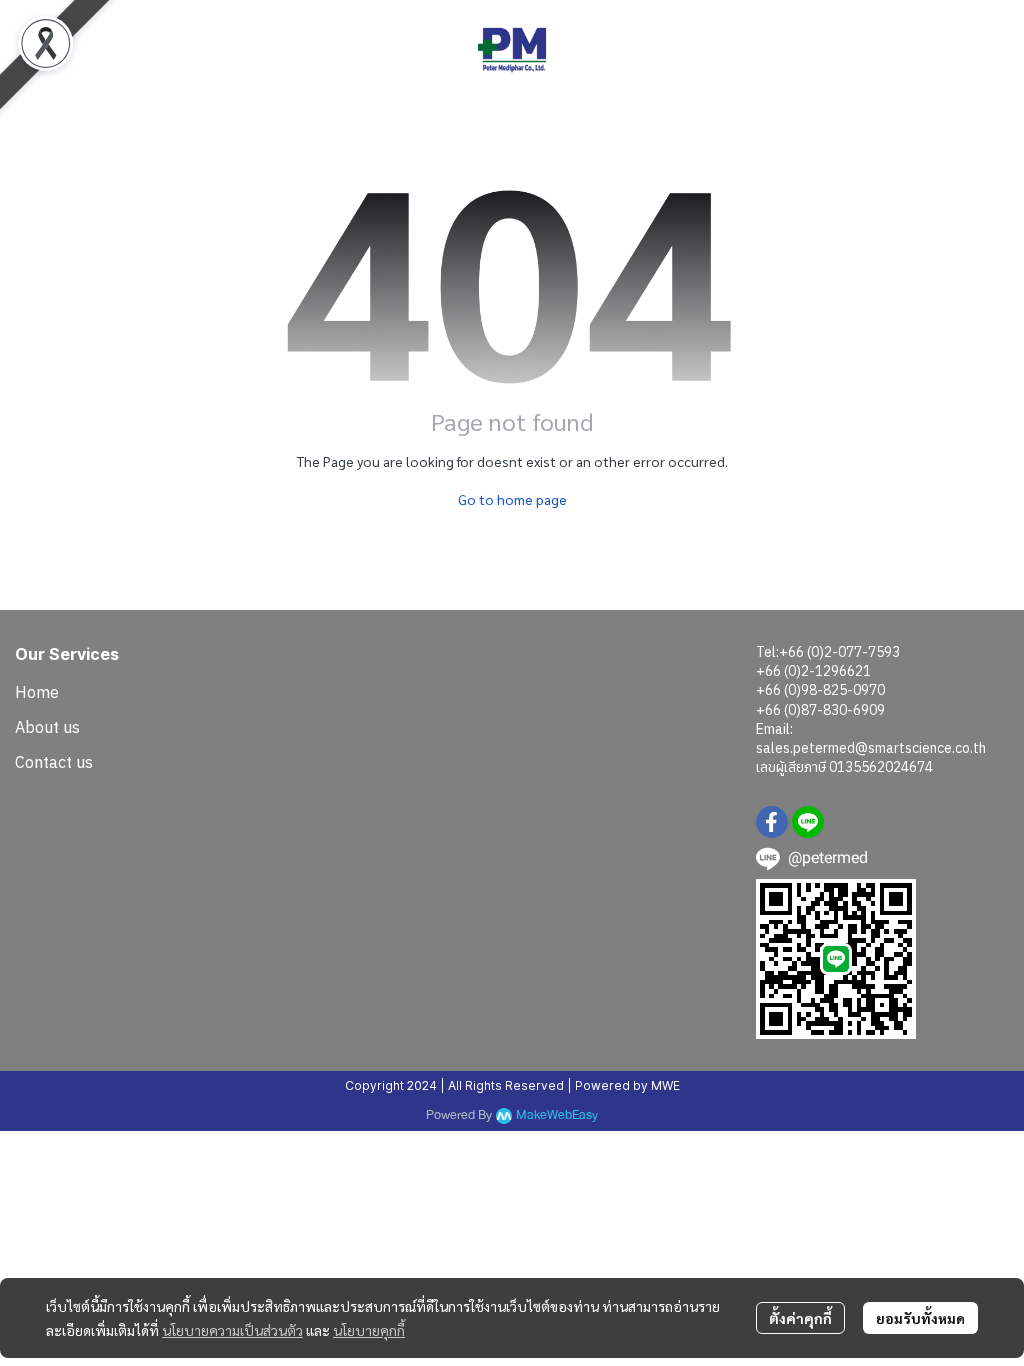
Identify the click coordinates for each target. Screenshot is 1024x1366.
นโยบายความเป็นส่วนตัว (232, 1330)
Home (37, 692)
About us (47, 727)
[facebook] (772, 822)
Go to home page (512, 499)
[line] (808, 822)
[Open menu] (30, 50)
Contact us (54, 762)
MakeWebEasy (557, 1115)
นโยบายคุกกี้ (369, 1330)
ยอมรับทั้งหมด (920, 1318)
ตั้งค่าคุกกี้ (800, 1318)
